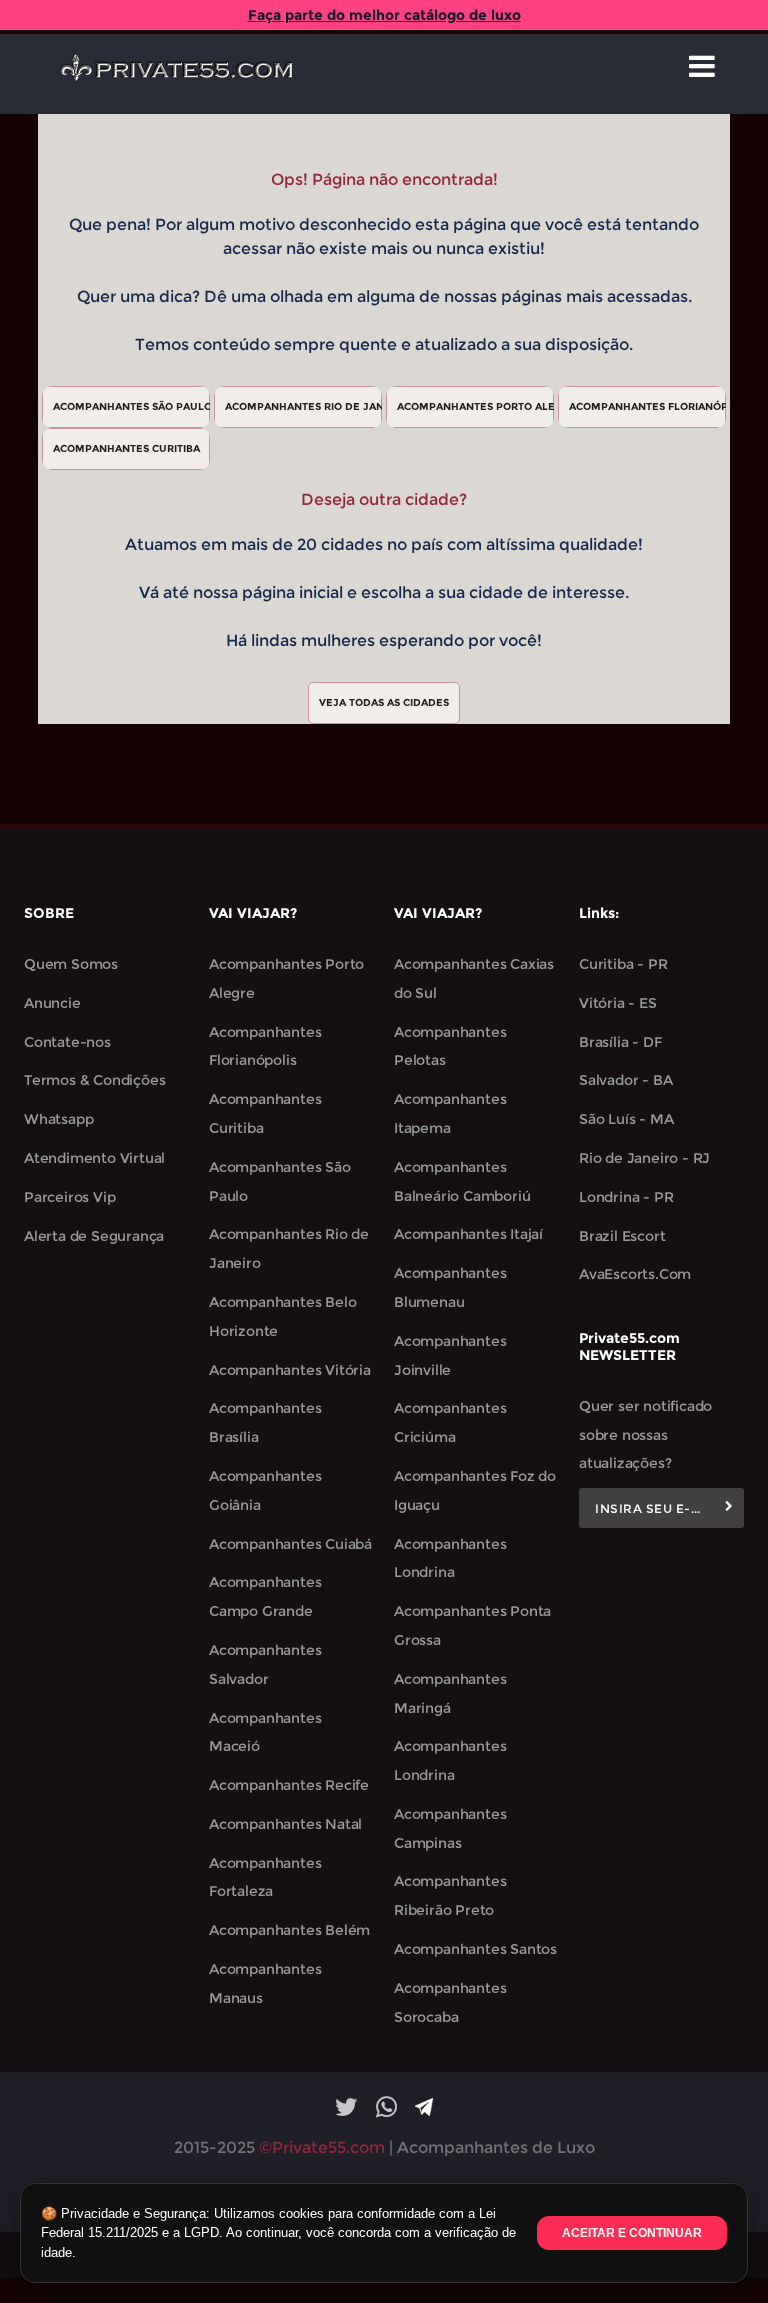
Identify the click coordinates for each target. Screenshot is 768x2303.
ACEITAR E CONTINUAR (632, 2233)
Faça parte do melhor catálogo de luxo (384, 15)
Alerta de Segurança (94, 1236)
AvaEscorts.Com (635, 1274)
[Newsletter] (729, 1508)
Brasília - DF (620, 1042)
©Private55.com (322, 2147)
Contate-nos (67, 1042)
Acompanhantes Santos (475, 1949)
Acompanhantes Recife (289, 1785)
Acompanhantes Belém (289, 1930)
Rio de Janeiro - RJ (644, 1158)
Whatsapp (58, 1119)
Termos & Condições (94, 1080)
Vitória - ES (618, 1003)
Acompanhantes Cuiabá (290, 1544)
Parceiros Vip (69, 1197)
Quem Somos (71, 964)
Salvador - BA (625, 1080)
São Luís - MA (626, 1119)
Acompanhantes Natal (285, 1824)
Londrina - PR (626, 1197)
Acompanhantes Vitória (290, 1370)
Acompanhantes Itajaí (468, 1234)
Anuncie (52, 1003)
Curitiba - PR (623, 964)
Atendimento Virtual (94, 1158)
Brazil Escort (622, 1236)
